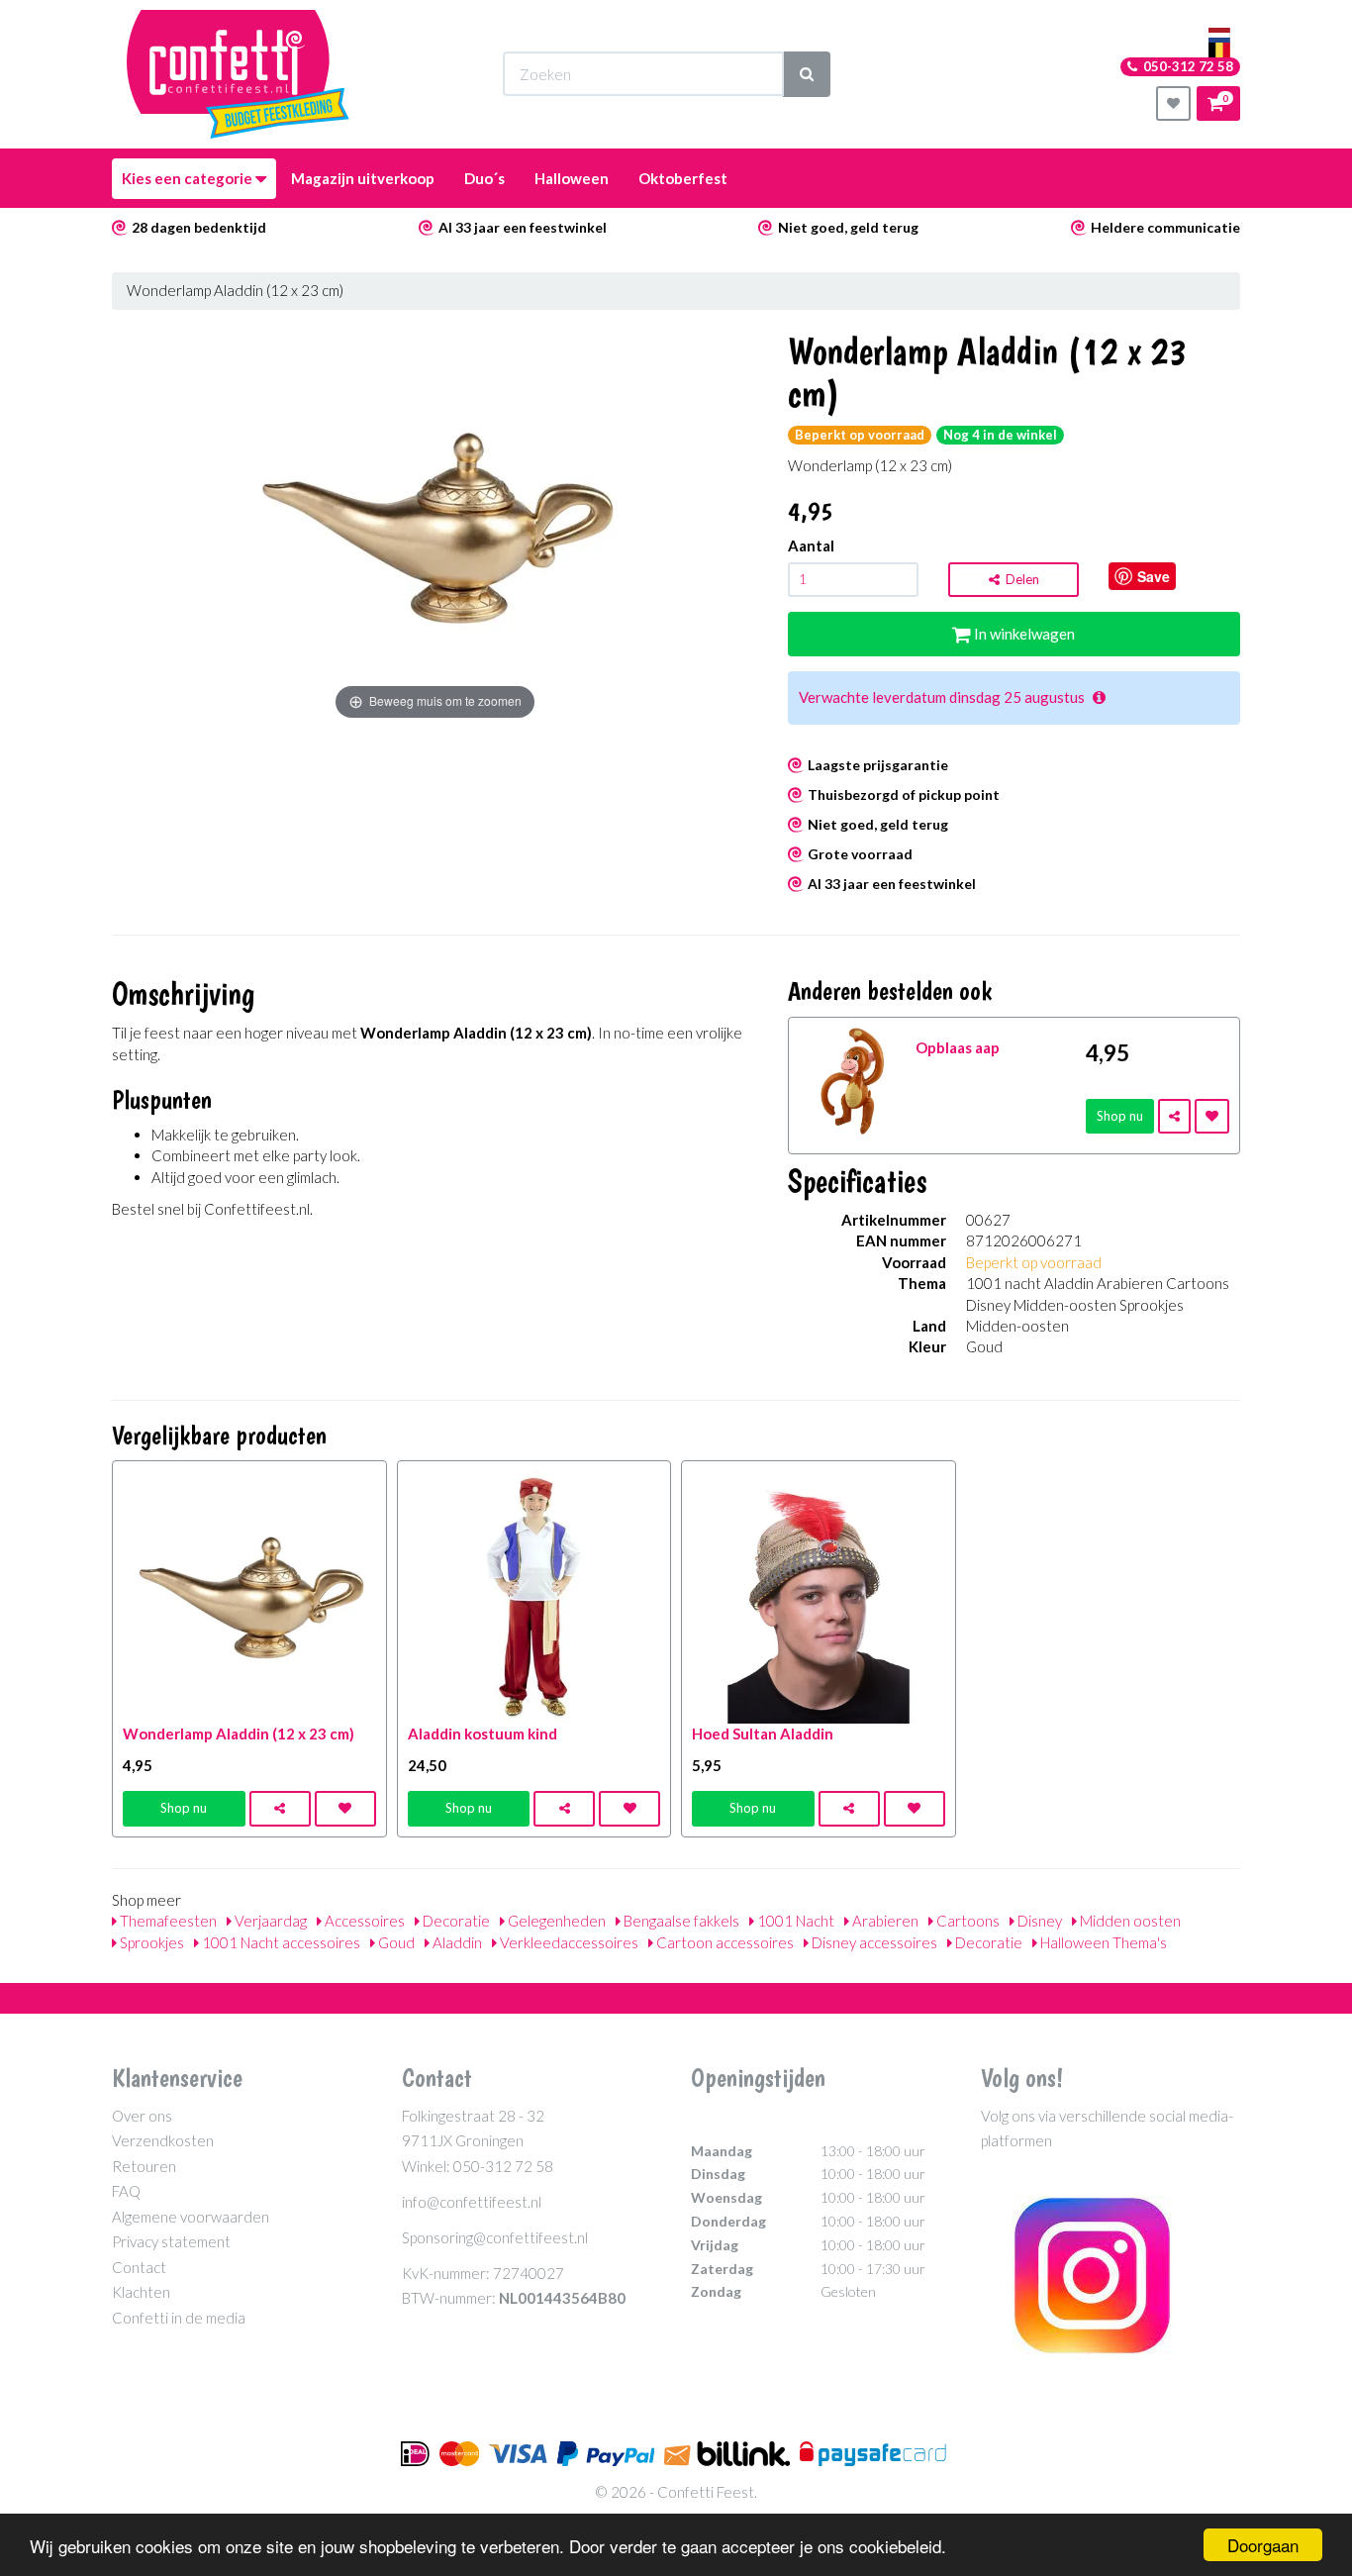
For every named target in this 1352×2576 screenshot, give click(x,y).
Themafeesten (167, 1921)
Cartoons (966, 1921)
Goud (395, 1942)
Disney (1038, 1921)
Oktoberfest (683, 178)
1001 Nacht (794, 1921)
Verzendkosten (163, 2140)
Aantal (811, 545)
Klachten (141, 2292)
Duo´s (484, 178)
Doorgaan (1263, 2545)
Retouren (144, 2166)
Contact (139, 2267)
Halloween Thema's (1102, 1942)
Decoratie (455, 1921)
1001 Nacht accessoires (280, 1942)
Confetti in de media (179, 2318)
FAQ (126, 2191)
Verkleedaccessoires (568, 1942)
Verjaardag (269, 1921)
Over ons (142, 2116)
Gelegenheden (555, 1921)
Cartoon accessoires (724, 1942)
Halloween (572, 178)
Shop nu (1120, 1116)
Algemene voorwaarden (191, 2217)
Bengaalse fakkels (680, 1921)
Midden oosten (1129, 1921)
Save (1154, 576)
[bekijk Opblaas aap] (853, 1079)
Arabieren (884, 1921)
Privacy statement (171, 2241)
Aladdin (456, 1942)
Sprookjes (150, 1942)
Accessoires (363, 1921)
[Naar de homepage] (238, 74)
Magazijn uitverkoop (363, 178)
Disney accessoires (873, 1942)
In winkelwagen (1023, 634)
